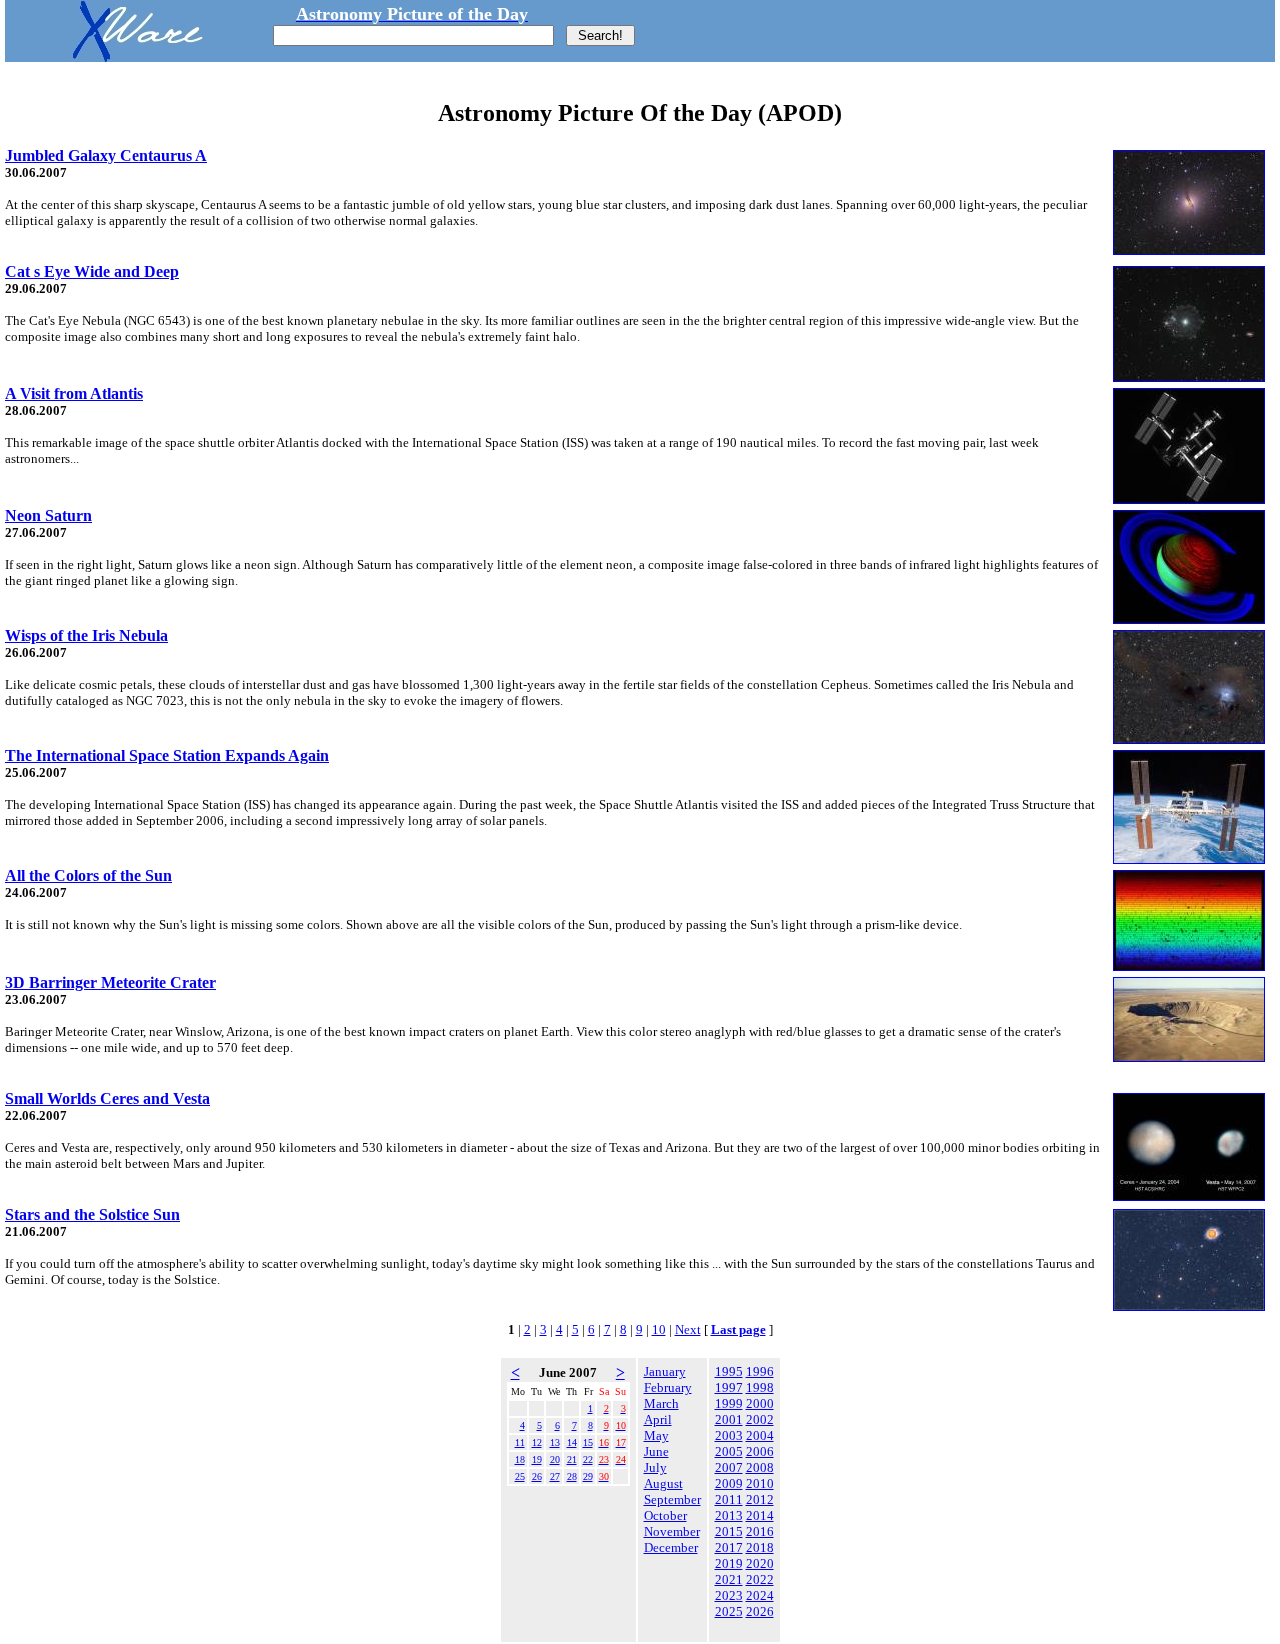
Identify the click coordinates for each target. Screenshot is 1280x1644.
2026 (760, 1611)
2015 (729, 1531)
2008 (760, 1467)
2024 (760, 1595)
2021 (729, 1579)
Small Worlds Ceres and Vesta (107, 1098)
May (656, 1435)
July (655, 1467)
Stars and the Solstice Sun (92, 1214)
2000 (760, 1403)
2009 (729, 1483)
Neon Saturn (48, 515)
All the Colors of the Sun (88, 875)
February (668, 1387)
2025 (729, 1611)
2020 (760, 1563)
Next (688, 1329)
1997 (729, 1387)
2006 (760, 1451)
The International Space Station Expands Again (167, 755)
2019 (729, 1563)
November (672, 1531)
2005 (729, 1451)
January (665, 1371)
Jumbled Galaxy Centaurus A (106, 155)
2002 (760, 1419)
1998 (760, 1387)
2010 (760, 1483)
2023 (729, 1595)
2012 (760, 1499)
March (661, 1403)
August (663, 1483)
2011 (729, 1499)
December (671, 1547)
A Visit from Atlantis (74, 393)
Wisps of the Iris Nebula (86, 635)
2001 (729, 1419)
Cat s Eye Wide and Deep (92, 271)
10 (659, 1329)
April (658, 1419)
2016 (760, 1531)
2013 (729, 1515)
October (665, 1515)
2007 (729, 1467)
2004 (760, 1435)
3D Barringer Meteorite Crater (110, 982)
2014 (760, 1515)
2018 (760, 1547)
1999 (729, 1403)
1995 (729, 1371)
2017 (729, 1547)
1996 (760, 1371)
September (672, 1499)
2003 (729, 1435)
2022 (760, 1579)
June (656, 1451)
